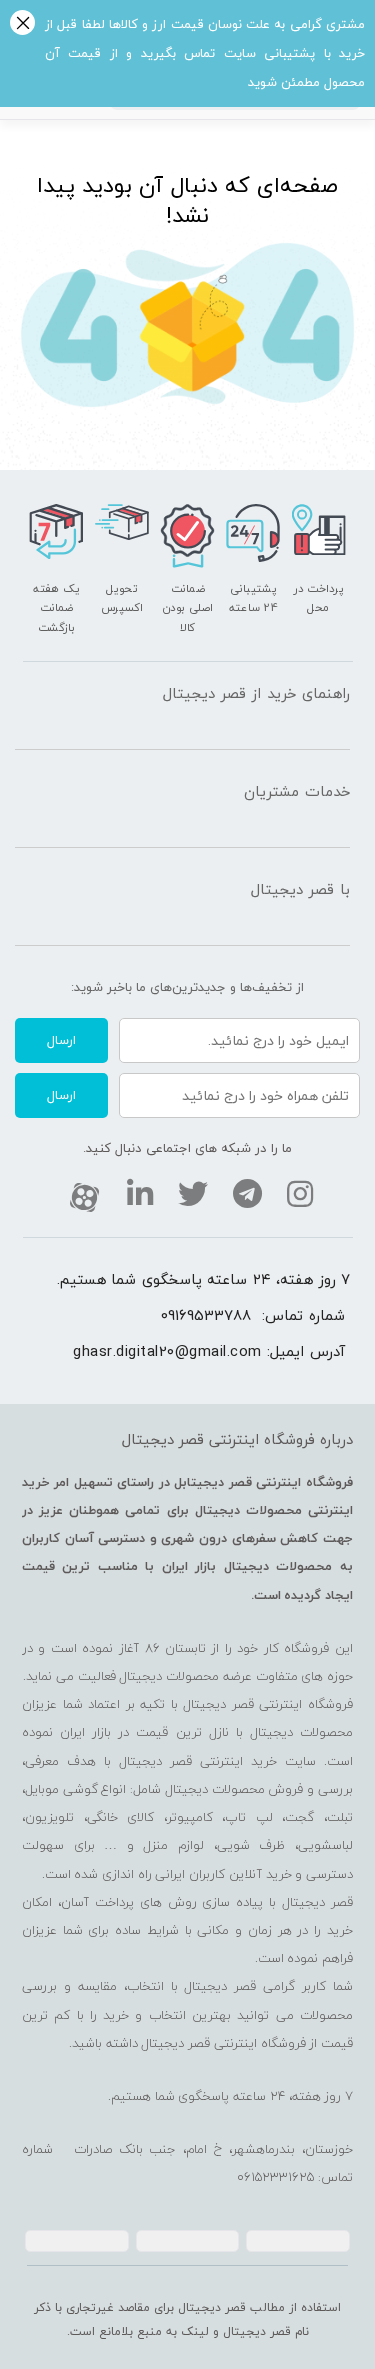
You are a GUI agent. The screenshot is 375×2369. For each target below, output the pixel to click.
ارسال (61, 1040)
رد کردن (22, 24)
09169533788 (206, 1315)
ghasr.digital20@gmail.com (167, 1351)
